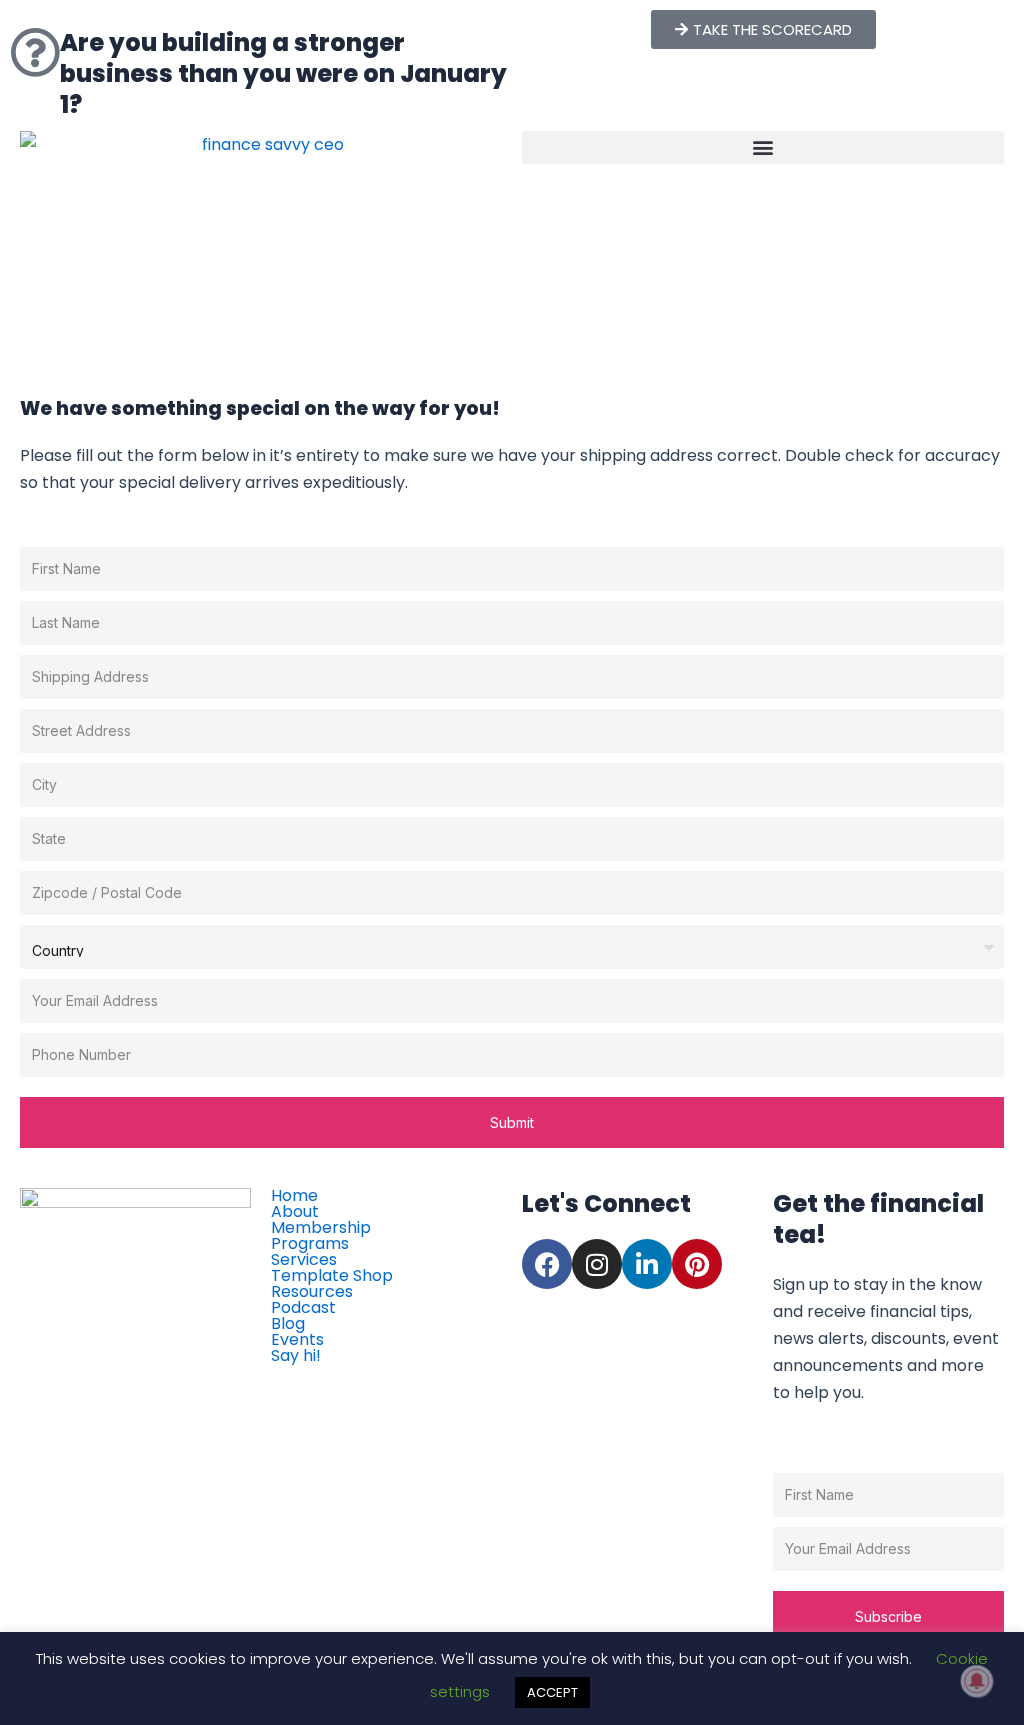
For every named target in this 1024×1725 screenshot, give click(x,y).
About (295, 1212)
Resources (312, 1292)
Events (297, 1340)
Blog (288, 1324)
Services (304, 1260)
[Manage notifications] (977, 1681)
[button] (763, 147)
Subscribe (888, 1616)
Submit (512, 1122)
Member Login (342, 1378)
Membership (321, 1228)
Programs (310, 1244)
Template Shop (332, 1276)
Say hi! (296, 1356)
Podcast (303, 1308)
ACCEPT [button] (552, 1692)
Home (294, 1196)
